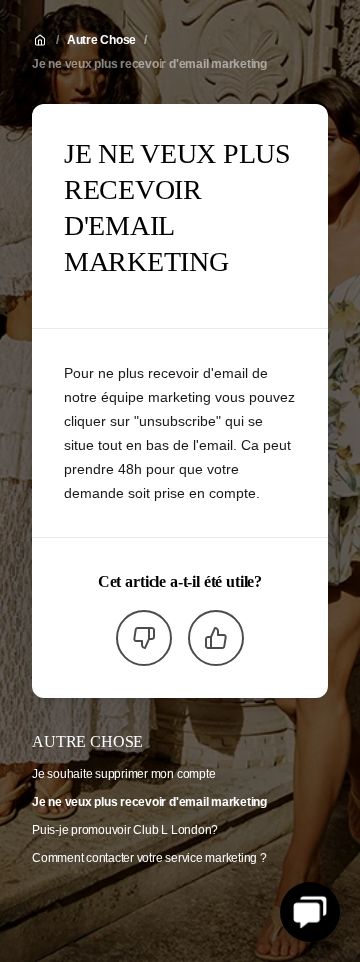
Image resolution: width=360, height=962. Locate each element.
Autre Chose (101, 40)
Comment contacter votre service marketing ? (149, 858)
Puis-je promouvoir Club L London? (125, 830)
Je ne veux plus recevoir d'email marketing (149, 64)
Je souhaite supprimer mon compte (123, 774)
